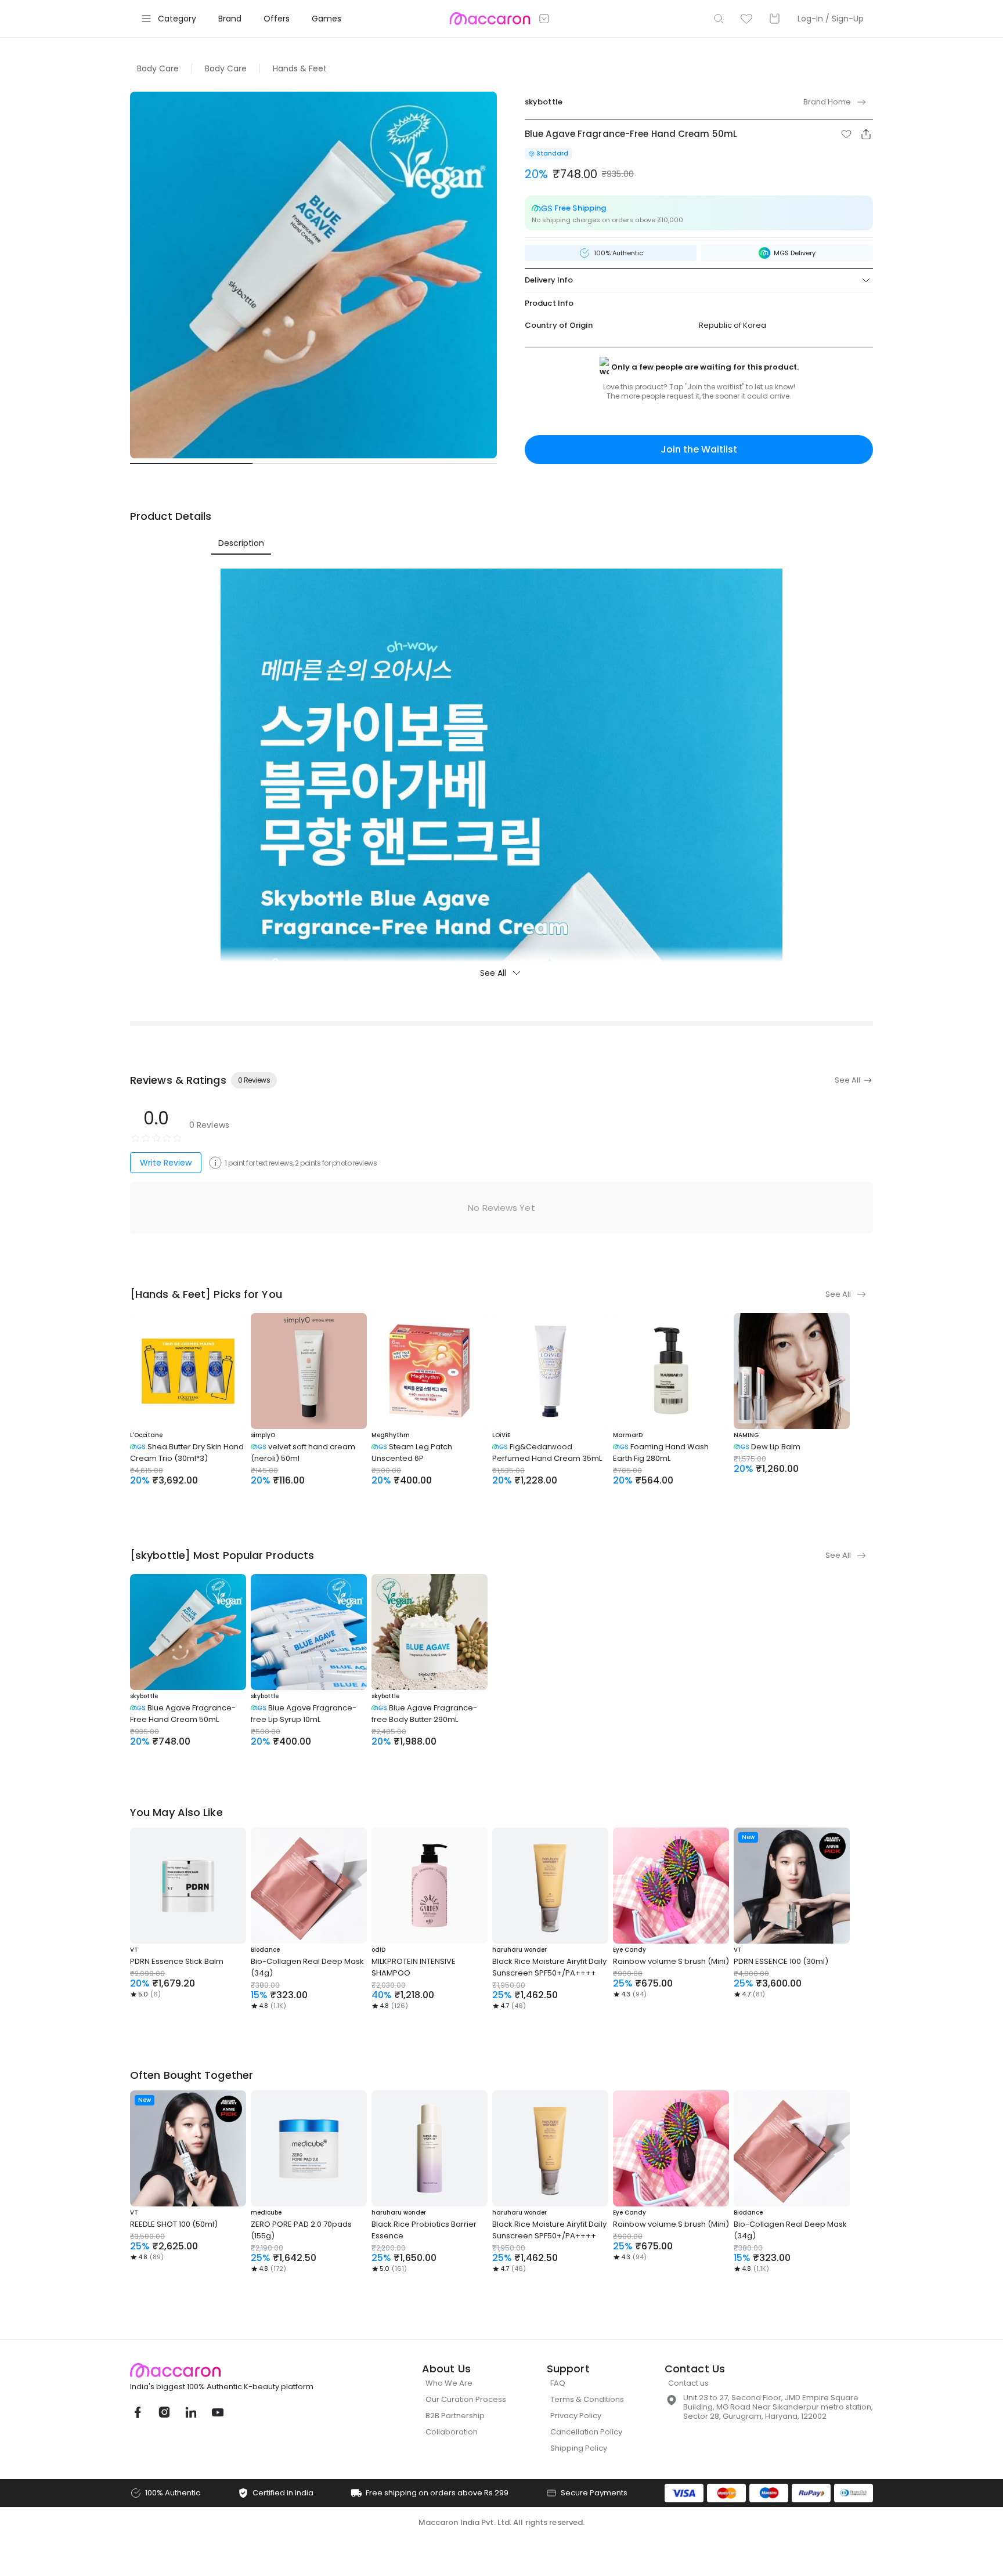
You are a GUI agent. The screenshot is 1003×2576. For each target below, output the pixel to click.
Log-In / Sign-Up (831, 19)
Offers (277, 19)
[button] (846, 134)
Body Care (158, 68)
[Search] (719, 19)
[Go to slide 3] (436, 464)
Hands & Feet (300, 68)
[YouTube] (217, 2412)
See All (493, 973)
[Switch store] (544, 19)
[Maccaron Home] (243, 2370)
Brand (230, 19)
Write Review (166, 1163)
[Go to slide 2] (314, 464)
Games (326, 19)
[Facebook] (137, 2412)
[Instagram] (164, 2412)
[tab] (241, 543)
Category (177, 19)
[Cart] (774, 19)
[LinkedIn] (190, 2412)
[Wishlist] (746, 19)
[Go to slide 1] (191, 464)
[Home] (490, 19)
